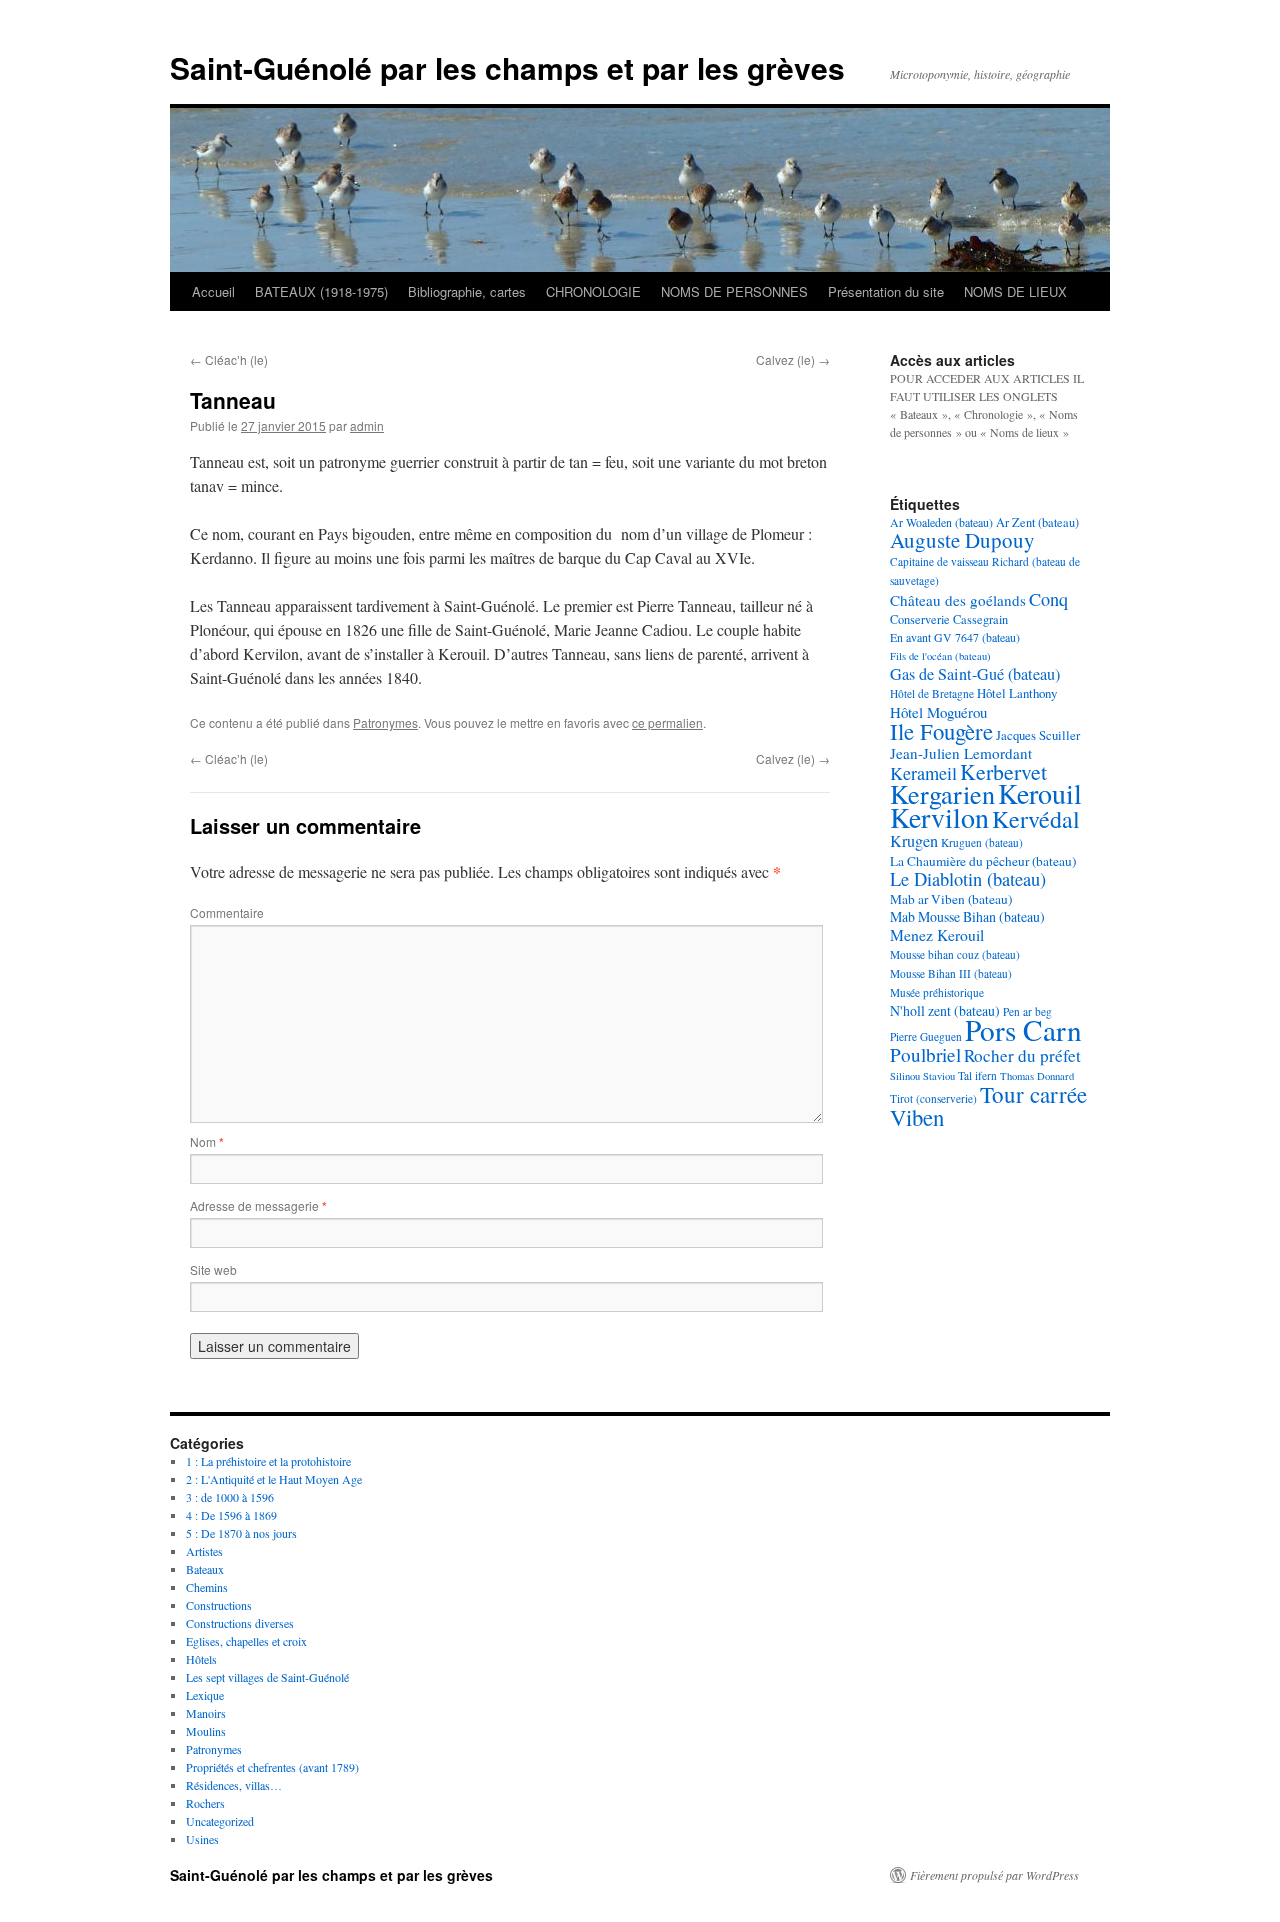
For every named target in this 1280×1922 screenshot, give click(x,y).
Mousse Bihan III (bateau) (951, 973)
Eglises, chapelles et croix (246, 1641)
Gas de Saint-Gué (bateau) (975, 674)
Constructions (219, 1605)
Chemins (207, 1587)
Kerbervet (1003, 771)
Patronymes (385, 722)
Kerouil (1040, 793)
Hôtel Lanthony (1017, 693)
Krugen (914, 841)
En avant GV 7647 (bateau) (955, 637)
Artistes (204, 1551)
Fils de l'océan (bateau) (940, 656)
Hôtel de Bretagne (932, 693)
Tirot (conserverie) (933, 1098)
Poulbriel (925, 1054)
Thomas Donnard (1037, 1076)
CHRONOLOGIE (593, 291)
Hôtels (201, 1659)
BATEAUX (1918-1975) (321, 291)
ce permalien (667, 722)
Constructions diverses (240, 1623)
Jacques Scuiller (1038, 735)
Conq (1048, 599)
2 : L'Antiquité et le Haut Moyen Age (274, 1479)
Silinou (905, 1076)
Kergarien (942, 793)
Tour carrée (1033, 1094)
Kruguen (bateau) (982, 842)
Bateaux (205, 1569)
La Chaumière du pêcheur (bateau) (983, 861)
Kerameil (923, 773)
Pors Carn (1023, 1029)
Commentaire (227, 912)
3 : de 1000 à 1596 (230, 1497)
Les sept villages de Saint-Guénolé (267, 1677)
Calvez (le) (793, 359)
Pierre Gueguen (926, 1036)
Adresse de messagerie (258, 1205)
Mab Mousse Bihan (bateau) (967, 916)
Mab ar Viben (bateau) (951, 899)
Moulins (206, 1731)
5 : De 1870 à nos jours (241, 1533)
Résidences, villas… (234, 1785)
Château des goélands (958, 600)
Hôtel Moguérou (938, 712)
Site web (213, 1269)
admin (367, 425)
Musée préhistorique (937, 992)
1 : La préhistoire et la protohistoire (268, 1461)
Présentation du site (886, 291)
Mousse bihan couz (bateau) (955, 954)
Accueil (213, 291)
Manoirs (206, 1713)
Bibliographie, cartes (467, 291)
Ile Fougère (941, 731)
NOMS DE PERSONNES (734, 291)
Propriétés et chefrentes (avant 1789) (272, 1767)
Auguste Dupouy (962, 540)
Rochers (205, 1803)
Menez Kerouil (937, 934)
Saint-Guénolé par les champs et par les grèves (507, 67)
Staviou (939, 1076)
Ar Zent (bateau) (1037, 522)
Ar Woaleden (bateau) (941, 522)
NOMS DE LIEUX (1015, 291)
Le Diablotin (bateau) (968, 879)
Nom (207, 1141)
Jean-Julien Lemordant (961, 753)
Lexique (205, 1695)
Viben (917, 1117)
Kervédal (1036, 819)
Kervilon (939, 817)
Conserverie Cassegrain (949, 619)
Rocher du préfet (1022, 1055)
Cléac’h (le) (229, 359)
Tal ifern (977, 1075)
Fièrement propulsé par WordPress (994, 1875)
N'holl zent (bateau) (945, 1010)
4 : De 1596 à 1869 (231, 1515)
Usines (202, 1839)
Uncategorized (220, 1821)
